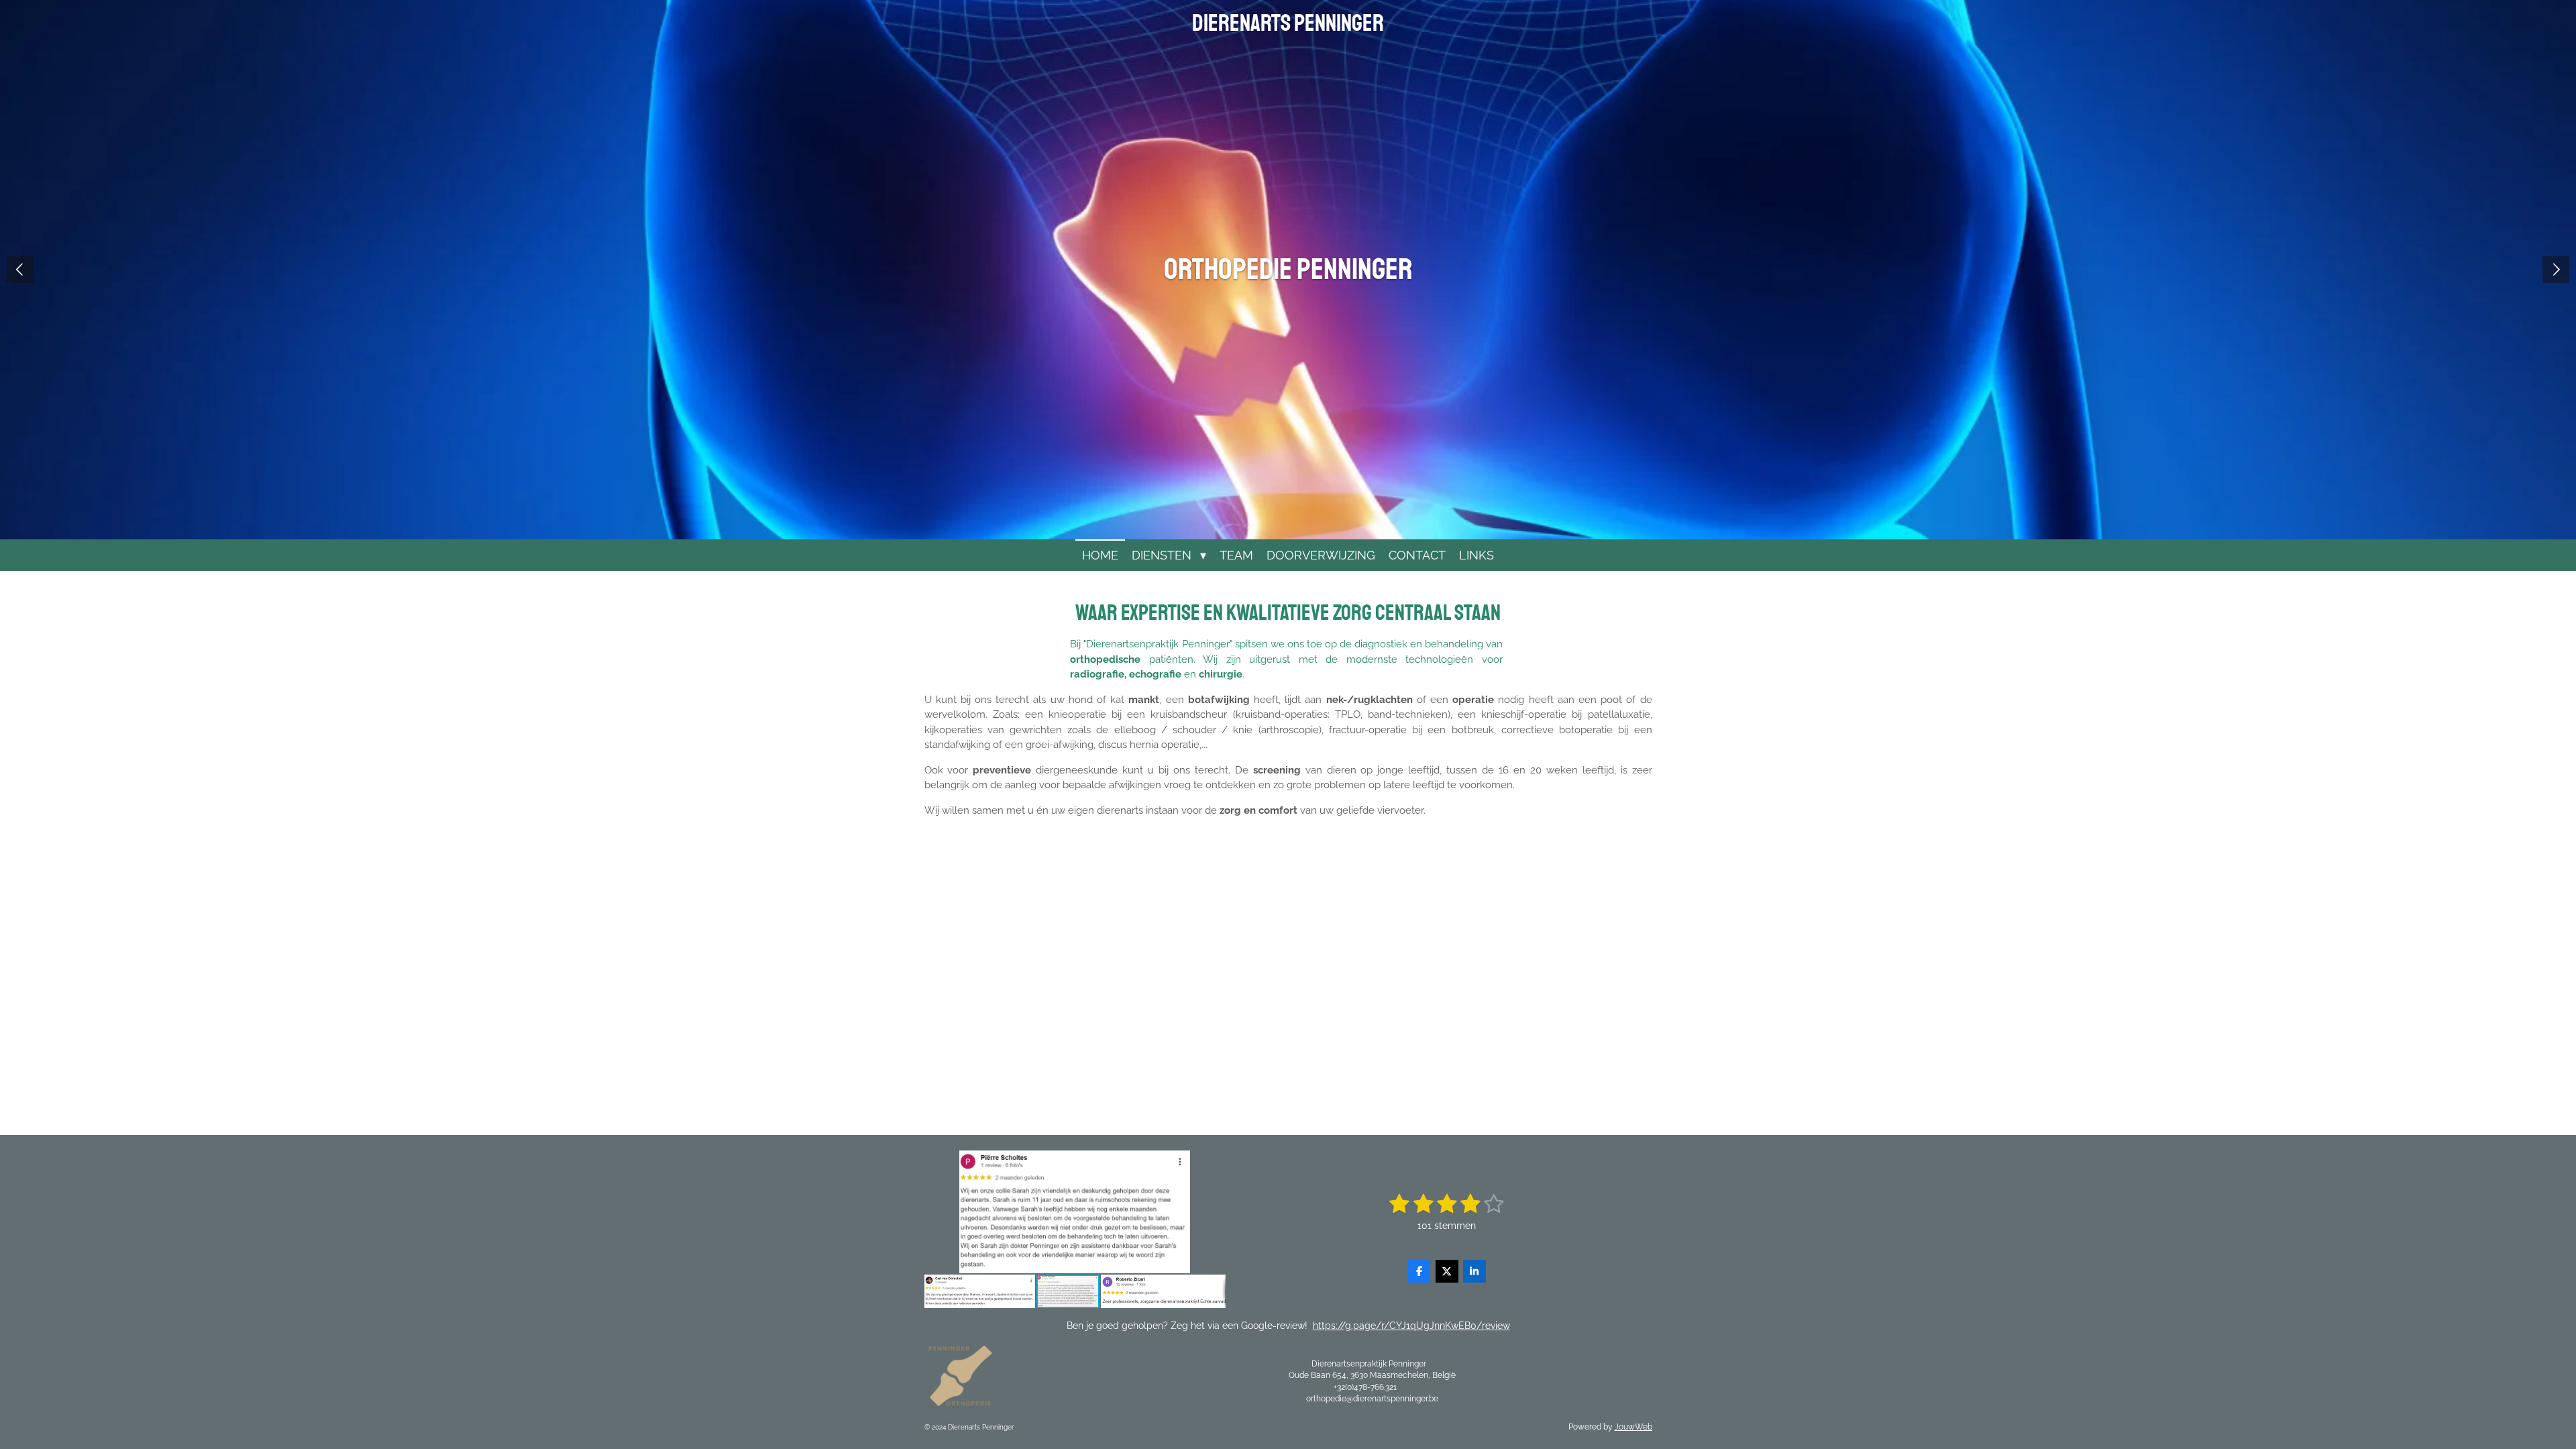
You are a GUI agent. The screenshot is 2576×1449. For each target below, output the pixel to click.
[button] (1214, 1163)
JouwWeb (1633, 1427)
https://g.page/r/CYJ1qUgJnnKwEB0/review (1411, 1326)
